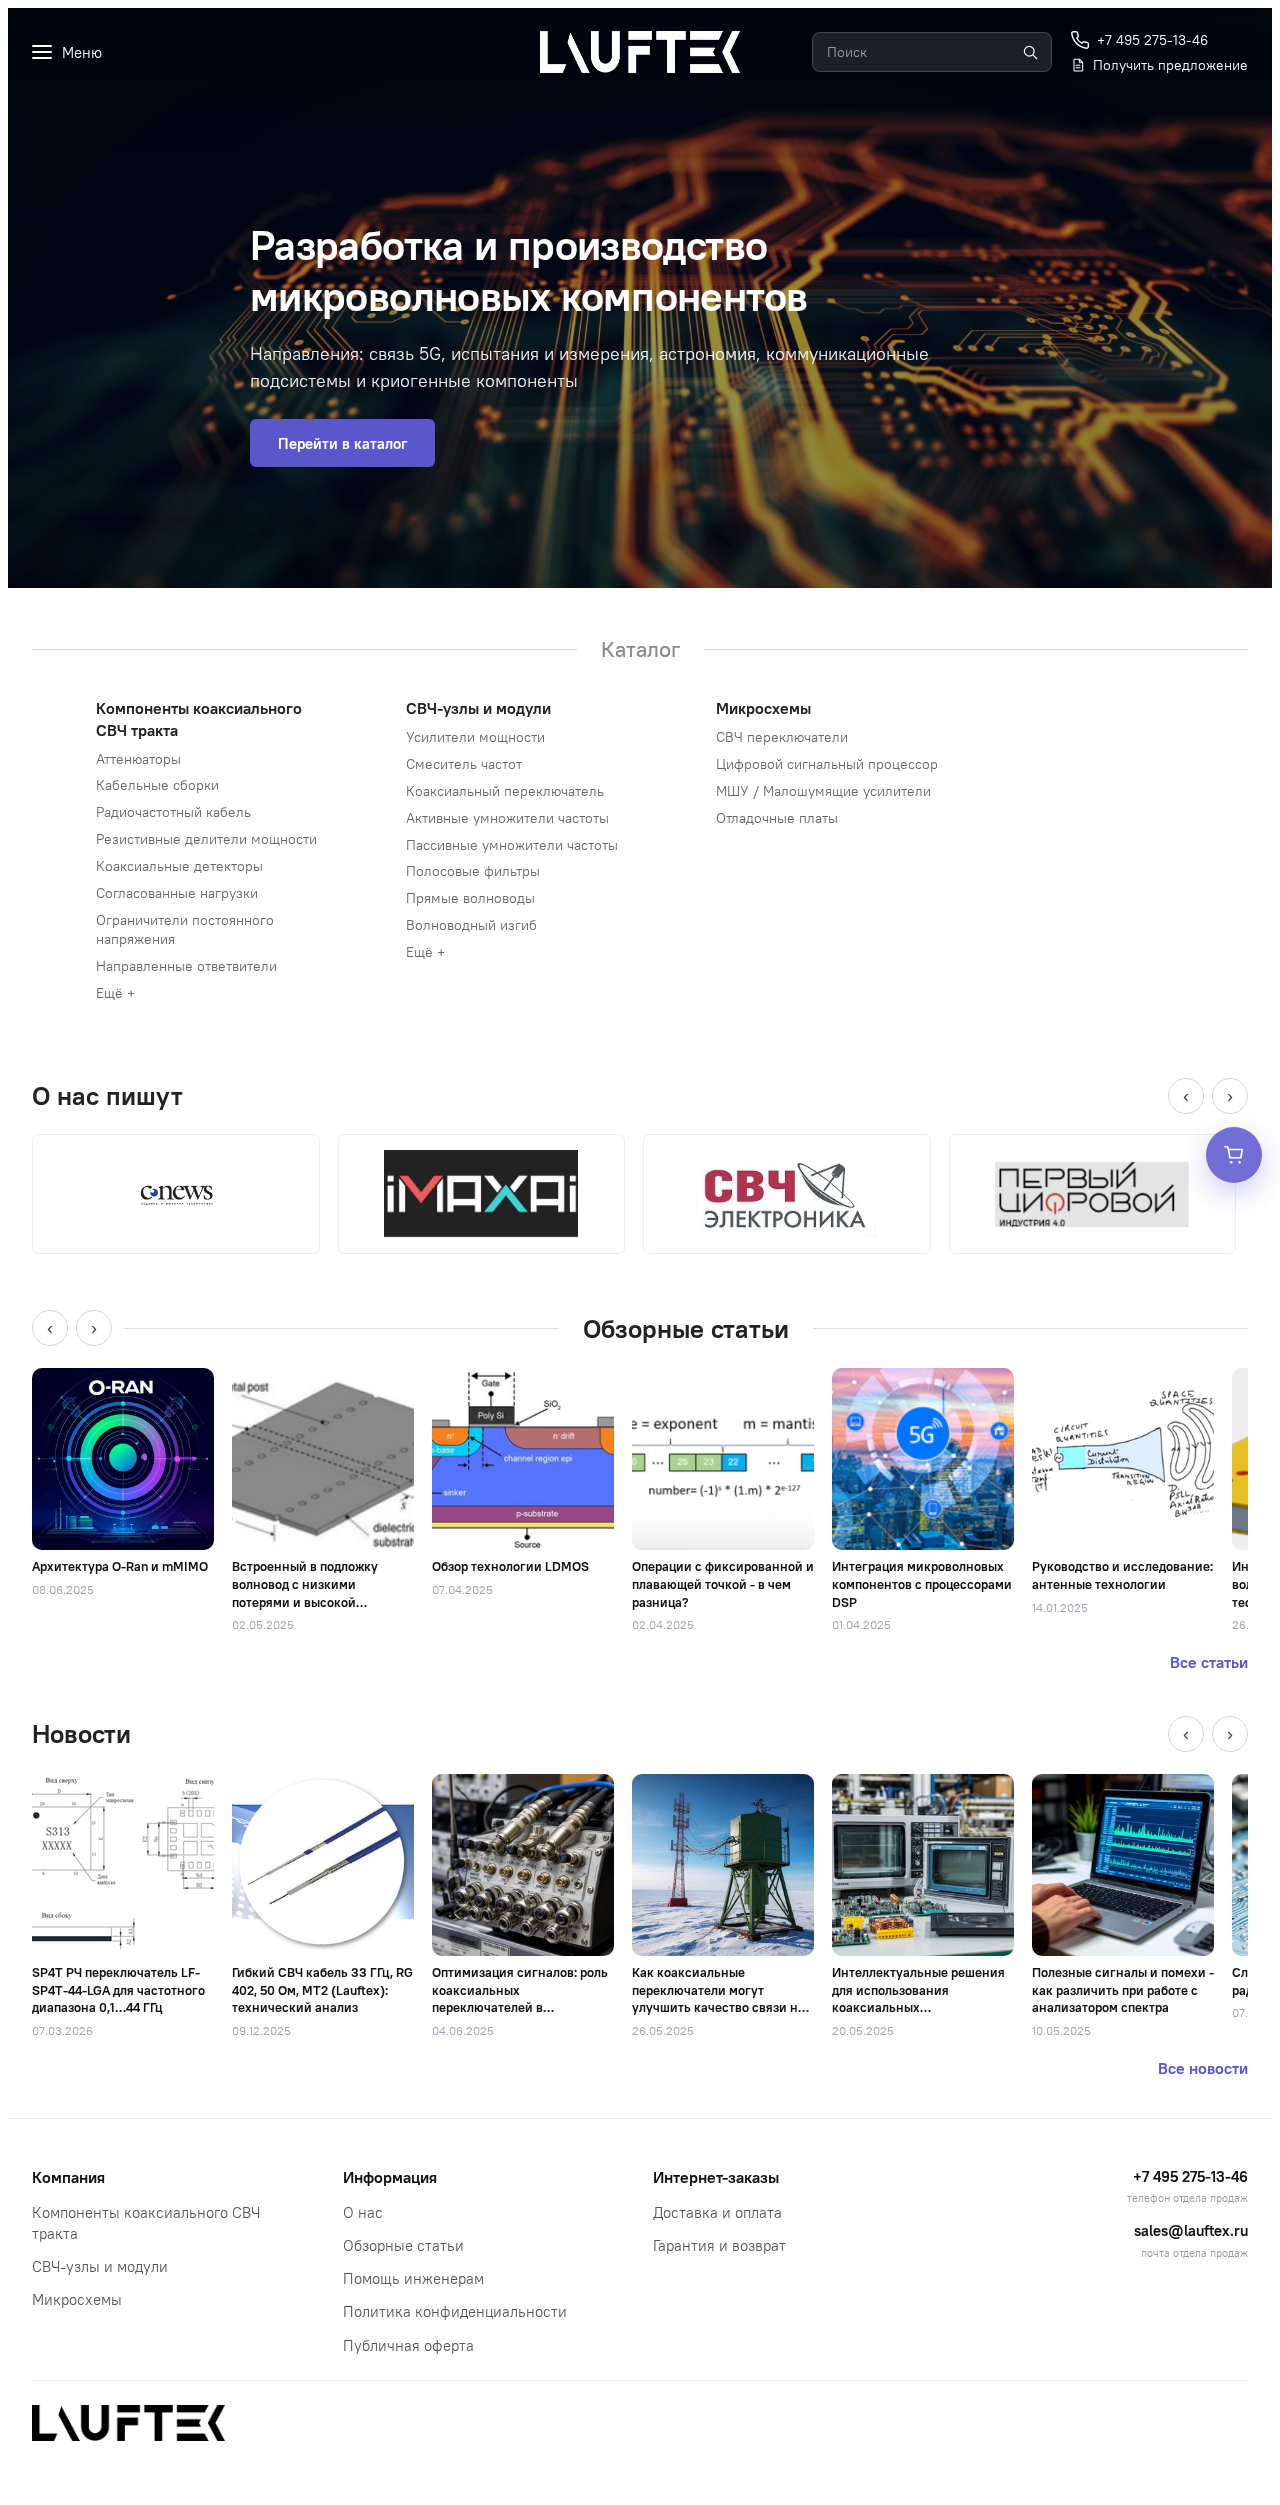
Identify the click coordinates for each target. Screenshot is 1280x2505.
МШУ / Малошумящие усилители (823, 791)
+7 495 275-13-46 (1190, 2176)
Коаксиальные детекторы (179, 866)
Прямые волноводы (470, 898)
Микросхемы (763, 708)
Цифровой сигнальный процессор (827, 764)
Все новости (1203, 2068)
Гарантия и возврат (719, 2245)
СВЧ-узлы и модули (478, 708)
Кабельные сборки (157, 785)
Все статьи (1209, 1662)
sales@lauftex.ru (1191, 2230)
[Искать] (1030, 52)
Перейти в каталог (342, 443)
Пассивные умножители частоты (512, 845)
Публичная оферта (408, 2345)
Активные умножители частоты (507, 818)
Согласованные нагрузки (177, 893)
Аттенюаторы (138, 759)
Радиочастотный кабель (173, 812)
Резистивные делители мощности (206, 839)
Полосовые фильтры (473, 871)
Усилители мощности (475, 737)
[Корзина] (1234, 1155)
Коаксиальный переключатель (505, 791)
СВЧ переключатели (782, 737)
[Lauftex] (640, 52)
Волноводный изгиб (471, 925)
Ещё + (115, 993)
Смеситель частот (464, 764)
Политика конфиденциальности (455, 2311)
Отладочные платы (777, 818)
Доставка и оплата (717, 2212)
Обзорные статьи (403, 2245)
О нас (363, 2212)
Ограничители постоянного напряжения (185, 929)
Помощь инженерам (413, 2278)
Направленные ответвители (186, 966)
